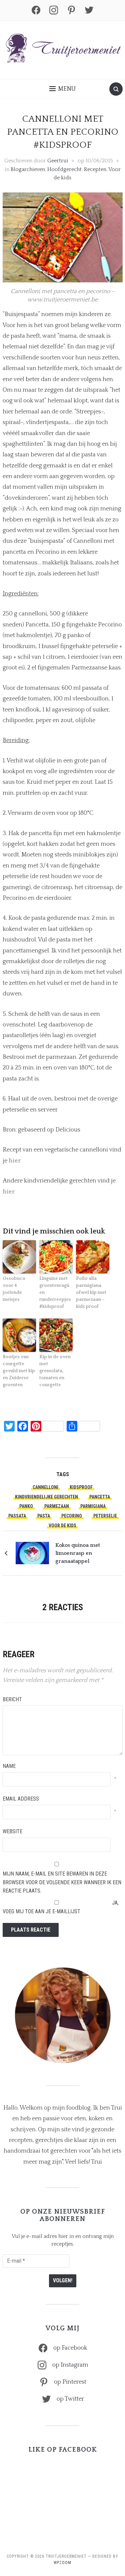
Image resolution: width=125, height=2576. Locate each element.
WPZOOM (62, 2563)
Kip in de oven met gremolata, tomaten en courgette (55, 1371)
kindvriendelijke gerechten (46, 1497)
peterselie (105, 1516)
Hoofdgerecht (64, 169)
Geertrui (58, 161)
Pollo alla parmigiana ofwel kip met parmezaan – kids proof (91, 1293)
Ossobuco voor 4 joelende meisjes (14, 1289)
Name (9, 1766)
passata (17, 1516)
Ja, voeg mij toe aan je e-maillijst (61, 1907)
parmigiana (93, 1506)
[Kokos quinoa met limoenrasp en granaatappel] (32, 1553)
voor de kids (62, 1526)
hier (15, 1161)
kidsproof (81, 1487)
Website (12, 1831)
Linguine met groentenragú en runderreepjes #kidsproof (55, 1293)
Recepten (95, 169)
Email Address (21, 1799)
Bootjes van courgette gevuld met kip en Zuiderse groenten (19, 1371)
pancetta (100, 1497)
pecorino (72, 1516)
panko (26, 1506)
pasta (44, 1516)
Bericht (12, 1699)
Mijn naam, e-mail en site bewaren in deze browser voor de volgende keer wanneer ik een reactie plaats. (62, 1882)
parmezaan (57, 1506)
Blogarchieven (28, 169)
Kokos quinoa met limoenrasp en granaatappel (78, 1553)
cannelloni (45, 1487)
